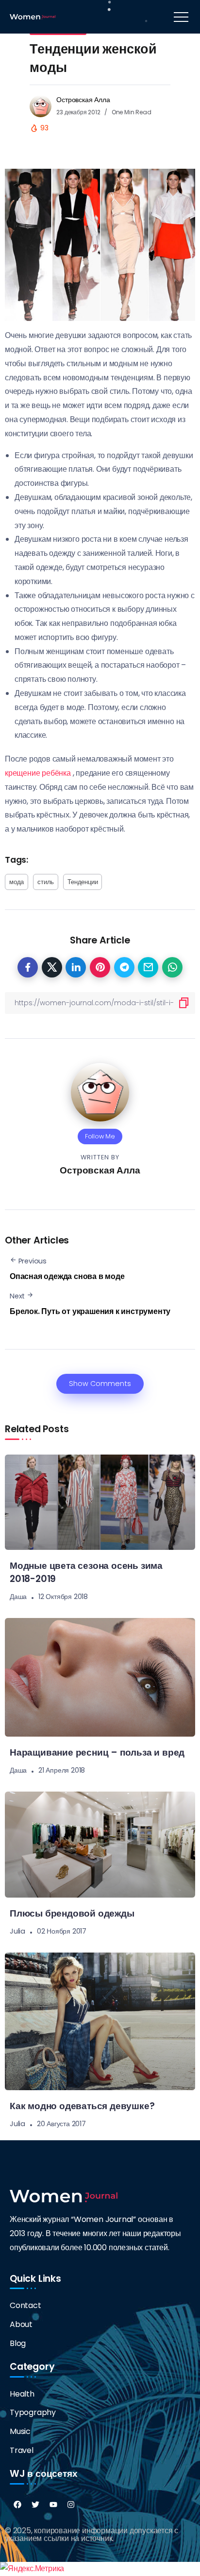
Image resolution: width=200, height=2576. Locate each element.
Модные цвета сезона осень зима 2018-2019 (86, 1572)
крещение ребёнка (38, 773)
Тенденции (83, 882)
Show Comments (100, 1384)
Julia (17, 1931)
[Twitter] (35, 2505)
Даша (18, 1597)
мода (17, 882)
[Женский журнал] (33, 16)
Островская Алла (83, 100)
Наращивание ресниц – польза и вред (97, 1752)
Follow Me (100, 1136)
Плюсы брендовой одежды (72, 1913)
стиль (46, 882)
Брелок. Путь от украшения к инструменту (90, 1311)
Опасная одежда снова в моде (67, 1276)
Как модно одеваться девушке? (82, 2106)
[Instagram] (71, 2505)
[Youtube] (53, 2505)
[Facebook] (17, 2505)
